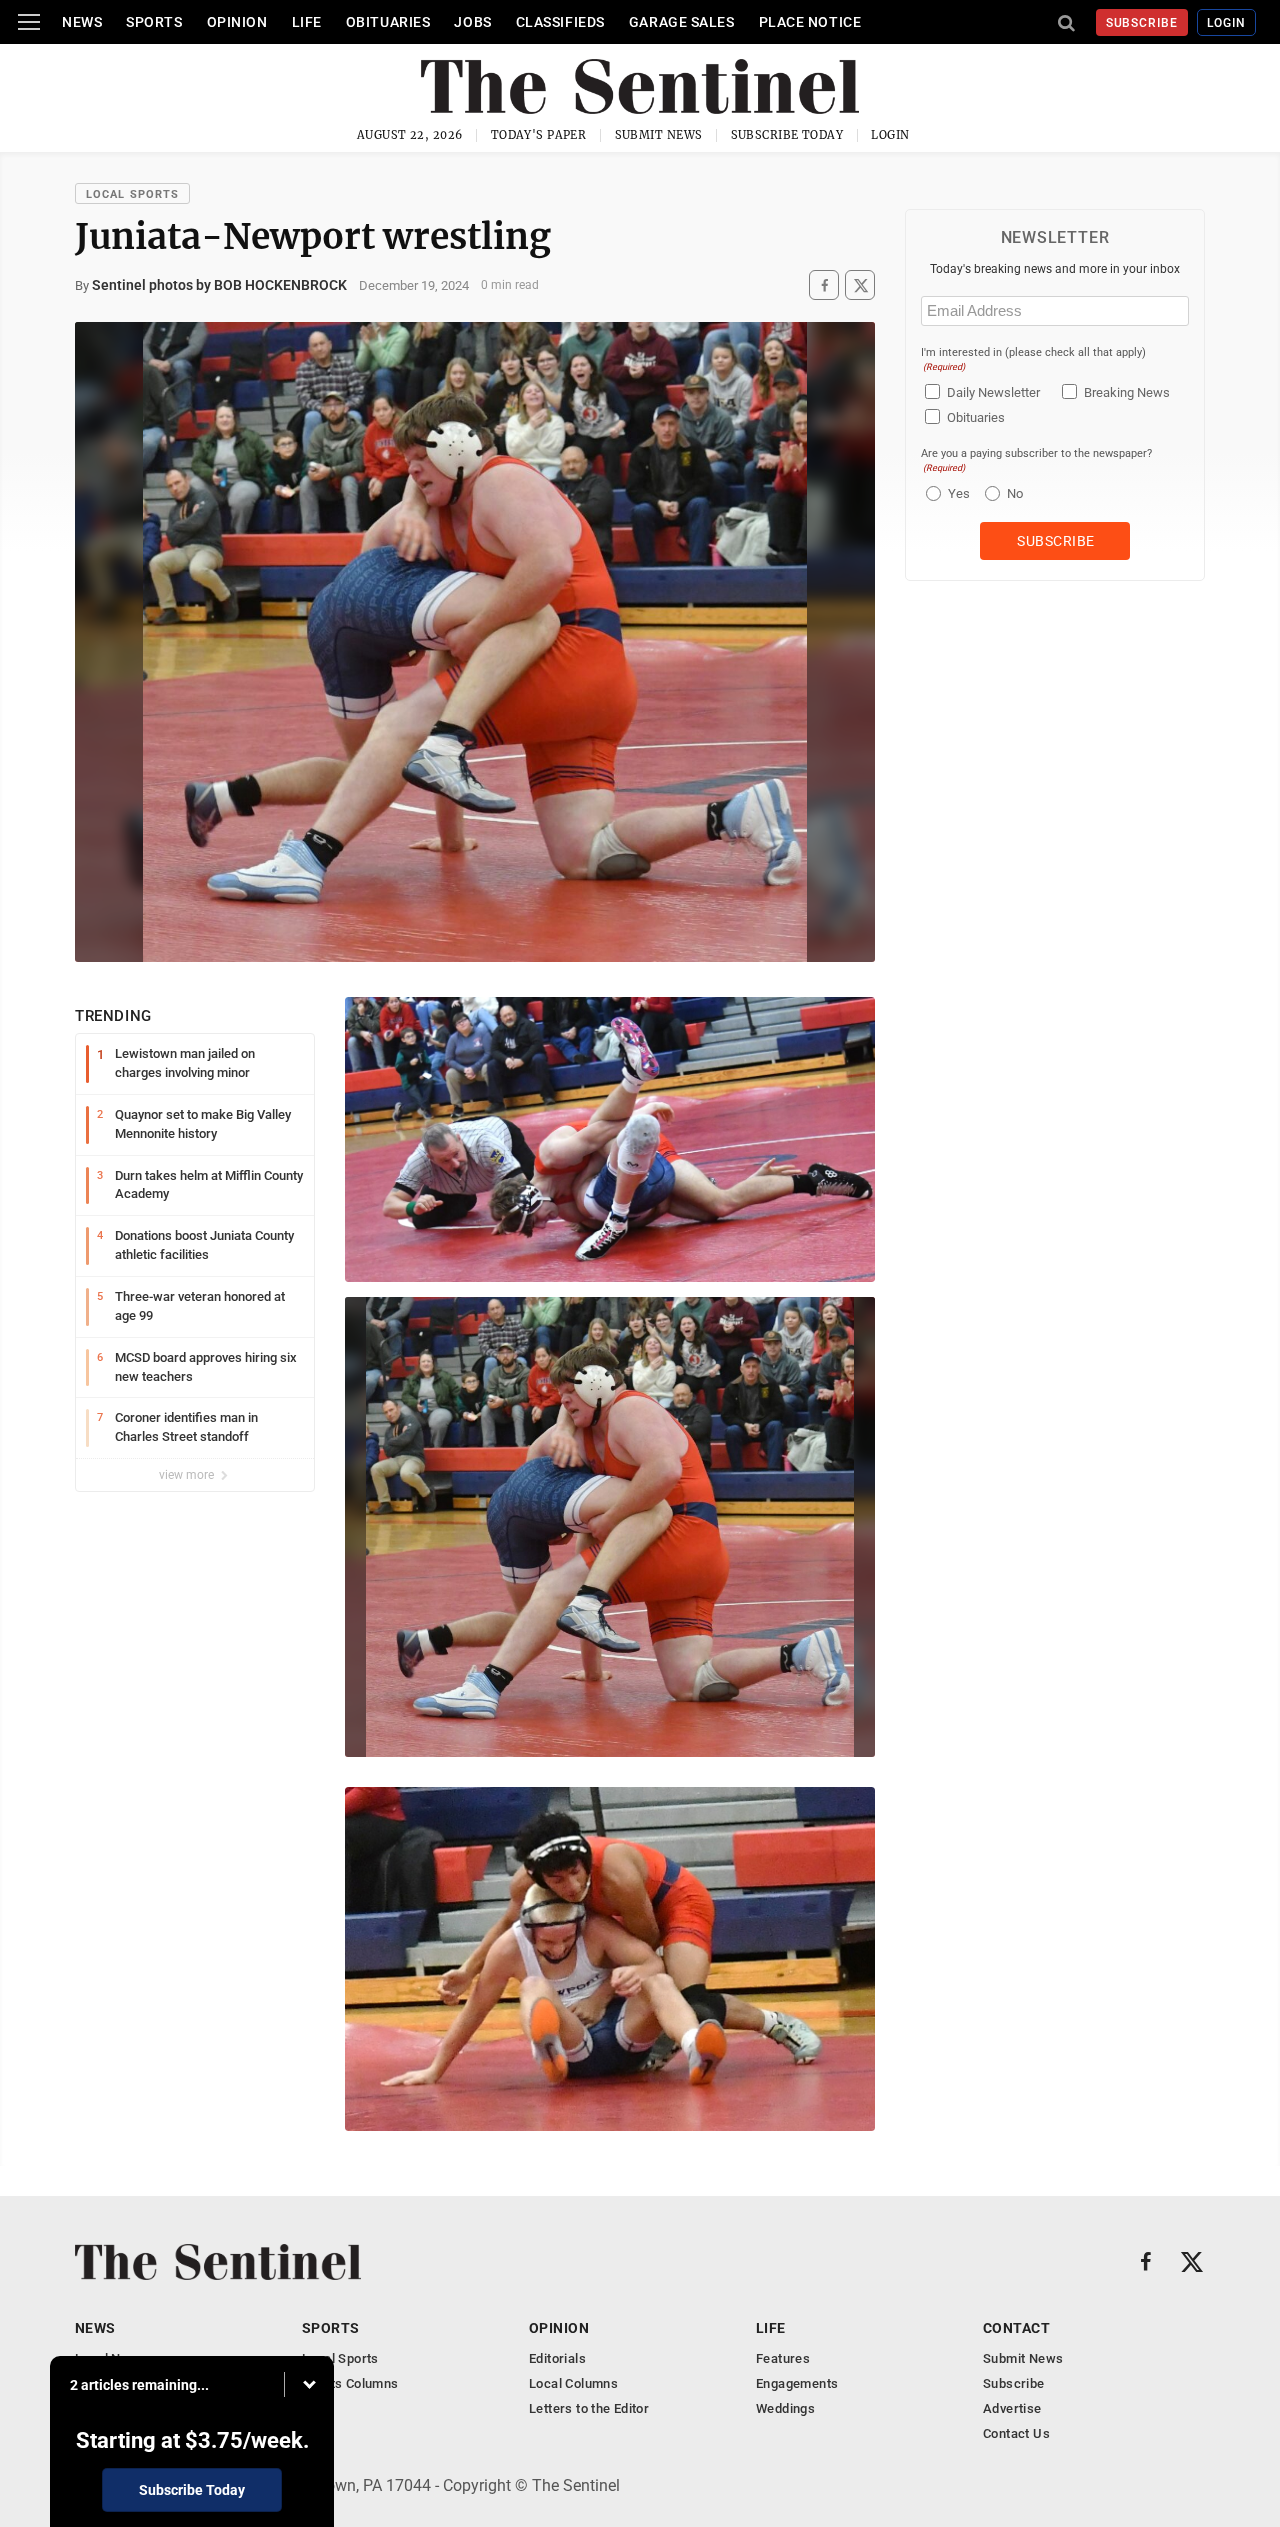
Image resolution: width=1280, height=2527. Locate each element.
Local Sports (132, 194)
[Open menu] (29, 22)
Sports (154, 22)
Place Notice (810, 22)
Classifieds (560, 22)
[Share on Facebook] (824, 285)
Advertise (1012, 2408)
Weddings (785, 2408)
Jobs (472, 22)
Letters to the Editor (589, 2408)
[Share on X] (860, 285)
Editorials (557, 2358)
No (1015, 493)
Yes (956, 493)
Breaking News (1127, 392)
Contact (1016, 2328)
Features (783, 2358)
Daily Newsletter (993, 392)
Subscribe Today (787, 135)
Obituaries (388, 22)
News (82, 22)
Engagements (797, 2383)
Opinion (237, 22)
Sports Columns (350, 2383)
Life (307, 22)
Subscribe (1142, 23)
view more (188, 1475)
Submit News (659, 135)
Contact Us (1016, 2433)
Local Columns (573, 2383)
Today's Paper (539, 135)
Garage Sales (682, 22)
